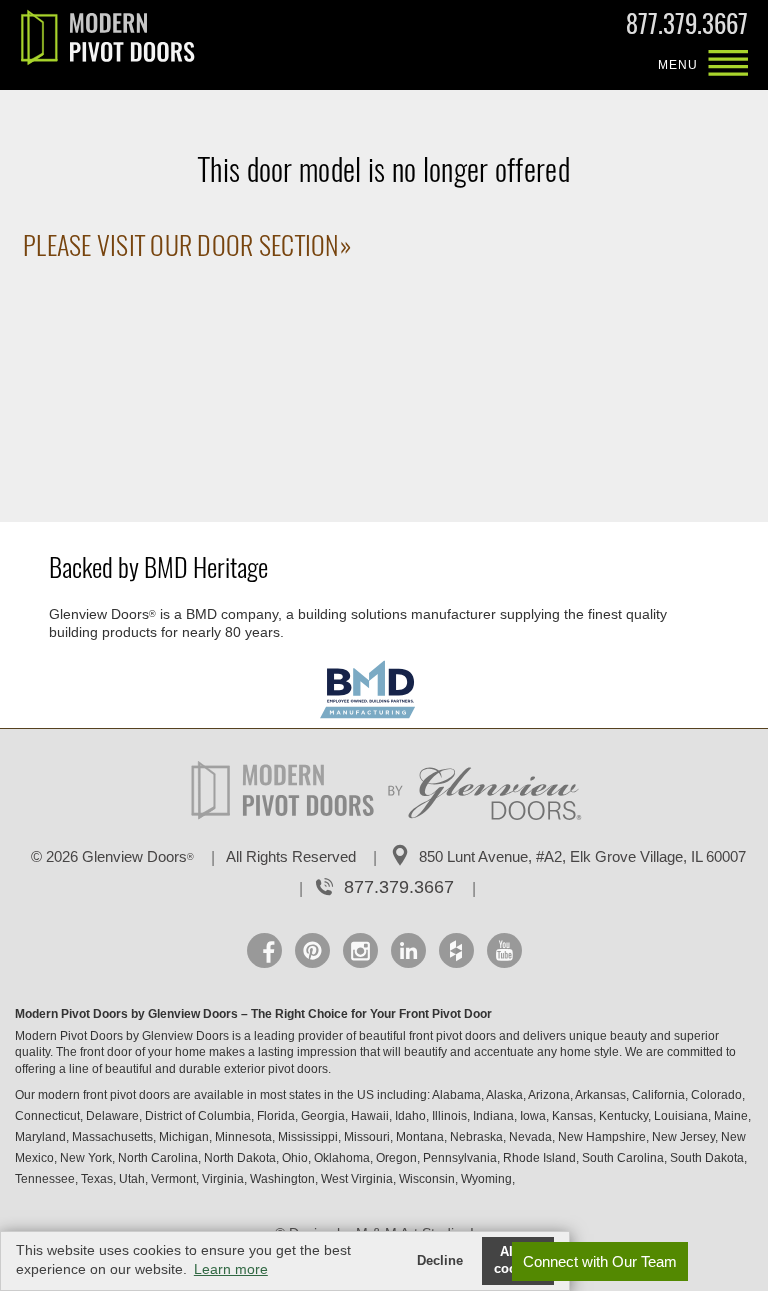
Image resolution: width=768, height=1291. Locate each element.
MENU (728, 65)
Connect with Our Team (600, 1261)
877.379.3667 (687, 28)
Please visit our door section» (187, 245)
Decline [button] (440, 1261)
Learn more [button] (231, 1269)
